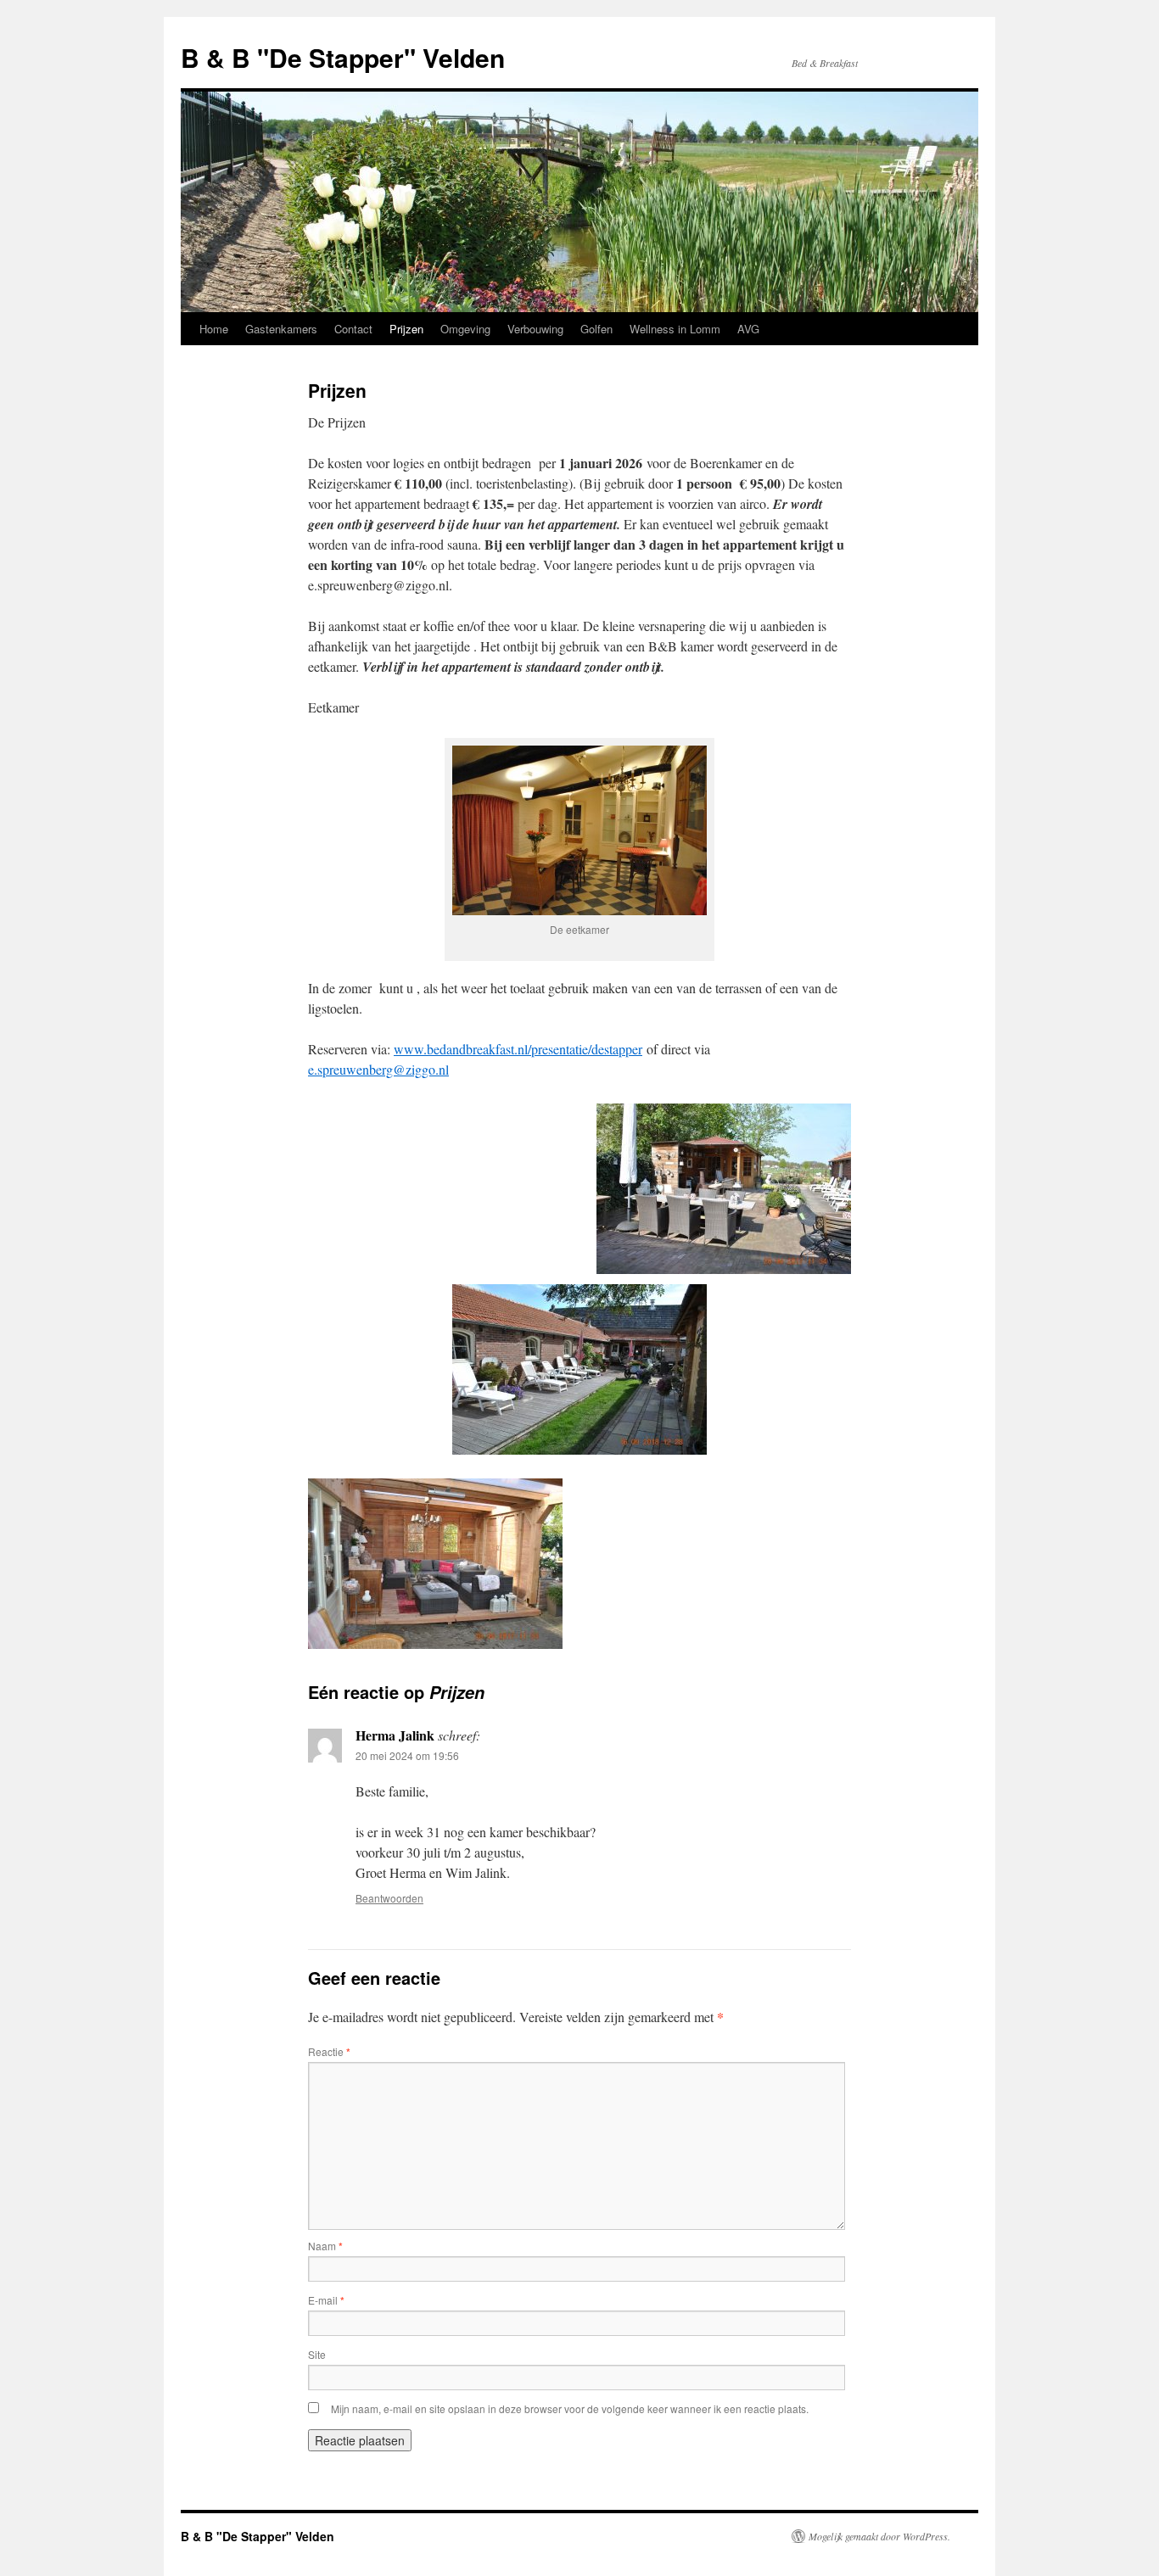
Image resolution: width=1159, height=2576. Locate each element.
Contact (353, 329)
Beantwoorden (389, 1898)
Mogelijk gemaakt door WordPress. (879, 2536)
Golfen (596, 329)
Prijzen (406, 329)
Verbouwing (535, 329)
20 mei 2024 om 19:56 (407, 1755)
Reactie (329, 2051)
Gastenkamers (281, 329)
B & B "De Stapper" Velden (343, 57)
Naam (325, 2246)
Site (317, 2354)
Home (214, 329)
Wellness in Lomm (675, 329)
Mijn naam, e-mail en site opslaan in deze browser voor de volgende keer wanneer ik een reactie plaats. (570, 2408)
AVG (748, 329)
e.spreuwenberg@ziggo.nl (378, 1069)
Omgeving (465, 329)
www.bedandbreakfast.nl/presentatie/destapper (518, 1049)
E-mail (326, 2300)
